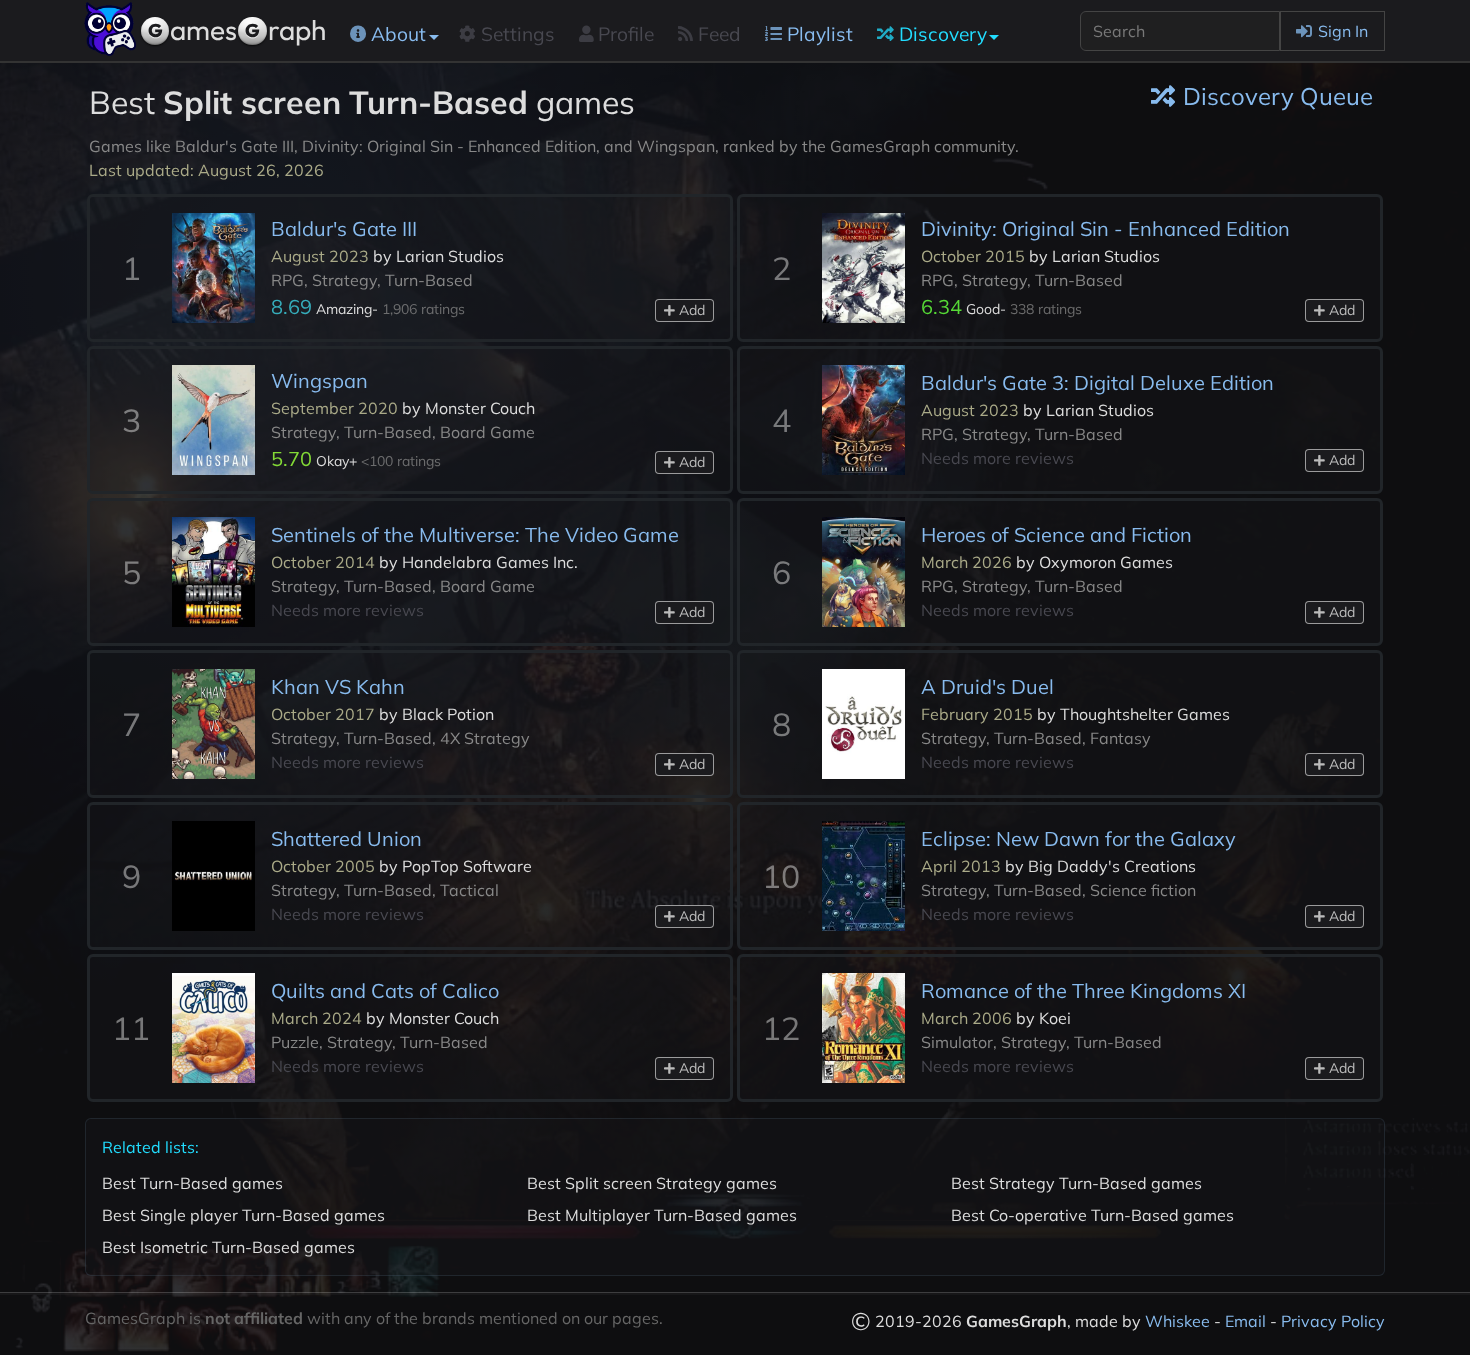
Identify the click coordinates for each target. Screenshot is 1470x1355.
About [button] (398, 34)
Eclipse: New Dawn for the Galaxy (1078, 838)
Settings (518, 34)
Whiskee (1177, 1321)
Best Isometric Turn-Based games (228, 1247)
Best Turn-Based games (192, 1183)
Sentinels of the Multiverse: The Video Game (475, 534)
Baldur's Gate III (344, 228)
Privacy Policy (1333, 1321)
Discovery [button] (943, 34)
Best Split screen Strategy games (652, 1183)
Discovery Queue (1278, 96)
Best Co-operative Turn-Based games (1092, 1215)
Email (1245, 1321)
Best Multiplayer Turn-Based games (662, 1215)
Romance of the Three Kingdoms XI (1083, 990)
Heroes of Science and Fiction (1056, 534)
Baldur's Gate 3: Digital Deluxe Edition (1097, 382)
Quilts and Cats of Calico (385, 990)
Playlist (820, 34)
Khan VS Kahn (338, 686)
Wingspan (319, 380)
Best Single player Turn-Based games (243, 1215)
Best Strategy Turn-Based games (1076, 1183)
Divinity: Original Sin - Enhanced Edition (1105, 228)
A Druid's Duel (987, 686)
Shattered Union (346, 838)
